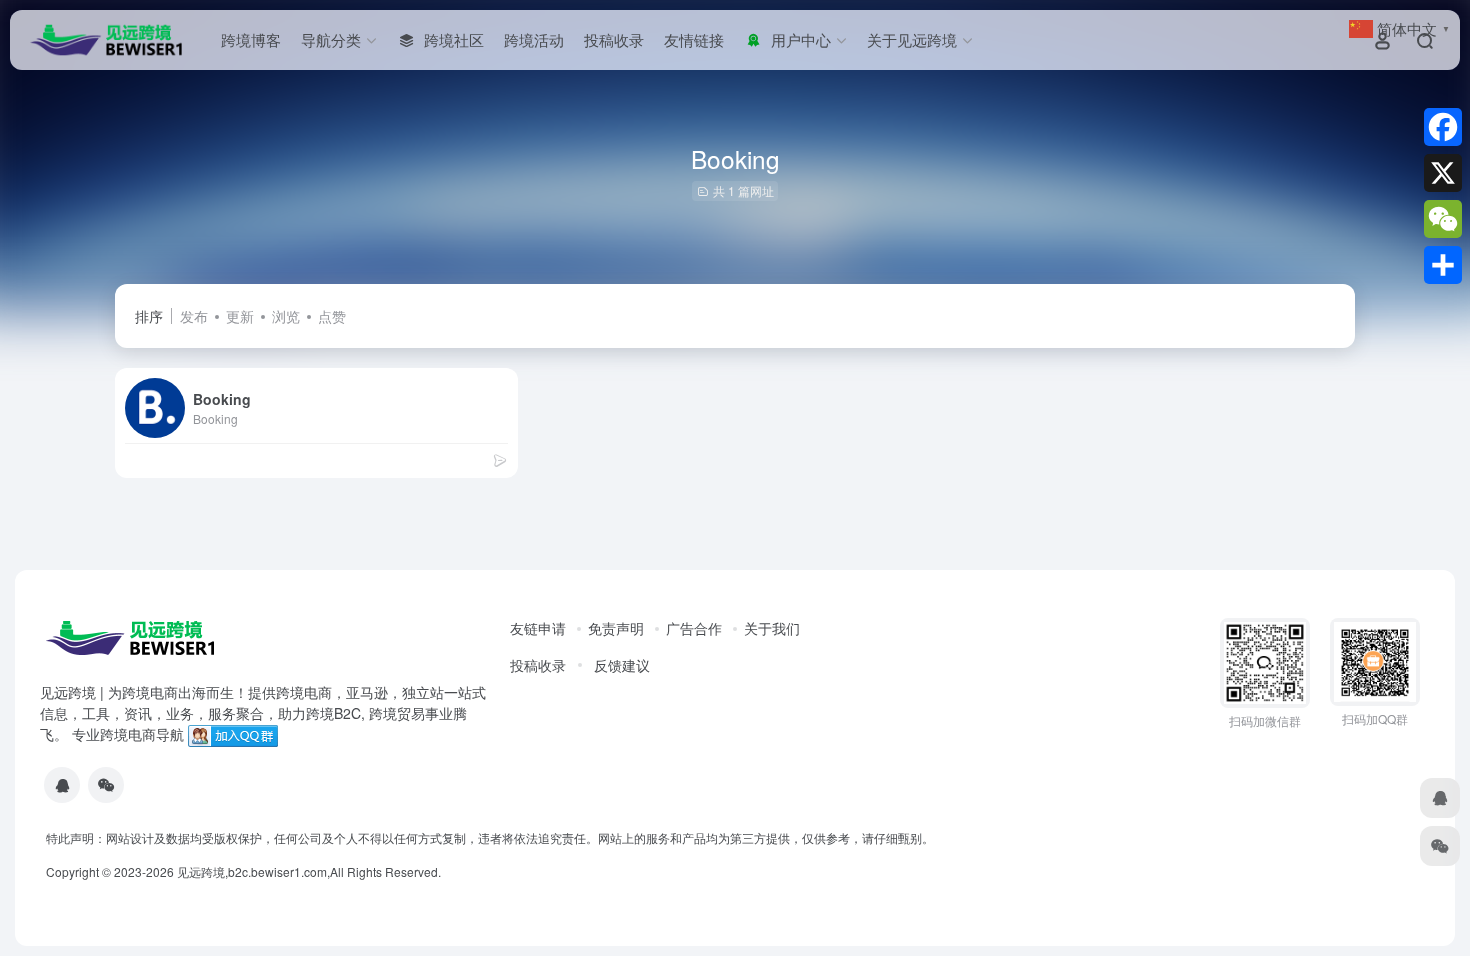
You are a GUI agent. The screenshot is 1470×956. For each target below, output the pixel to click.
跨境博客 (251, 39)
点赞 (332, 316)
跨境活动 (534, 39)
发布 (194, 316)
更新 (240, 316)
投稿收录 (614, 39)
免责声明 (616, 628)
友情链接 (694, 39)
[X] (1443, 173)
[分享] (1443, 265)
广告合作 (694, 628)
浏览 (286, 316)
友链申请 (538, 628)
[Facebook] (1443, 127)
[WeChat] (1443, 219)
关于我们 (772, 628)
